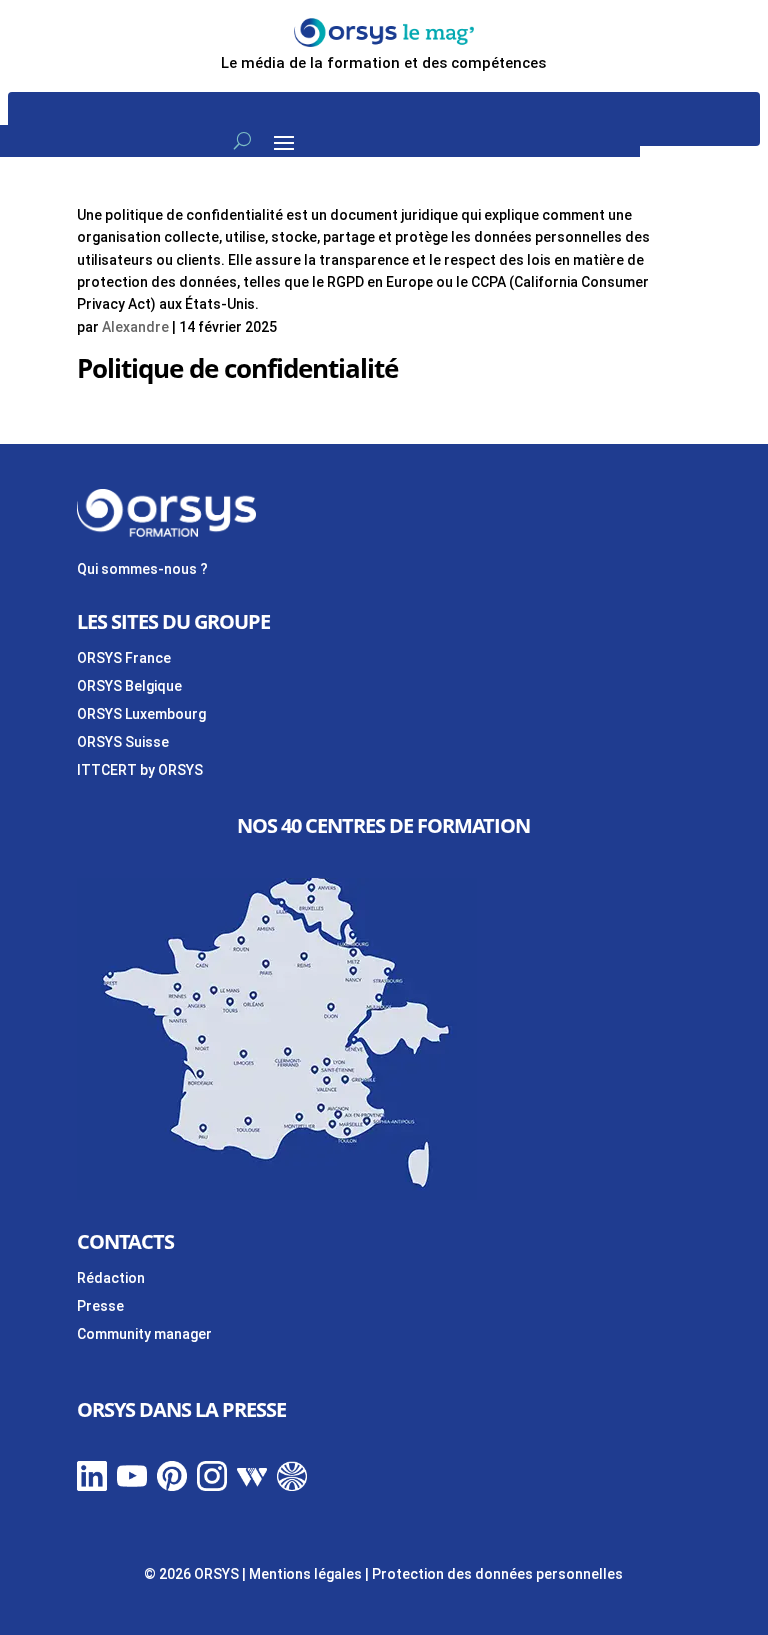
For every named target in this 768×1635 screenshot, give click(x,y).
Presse (100, 1306)
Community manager (144, 1334)
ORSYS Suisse (123, 742)
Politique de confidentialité (237, 368)
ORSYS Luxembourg (141, 714)
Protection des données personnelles (497, 1574)
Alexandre (135, 327)
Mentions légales (305, 1574)
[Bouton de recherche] (242, 141)
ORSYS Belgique (129, 686)
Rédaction (111, 1278)
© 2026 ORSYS (193, 1574)
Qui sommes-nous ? (142, 569)
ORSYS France (124, 658)
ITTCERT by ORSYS (140, 770)
